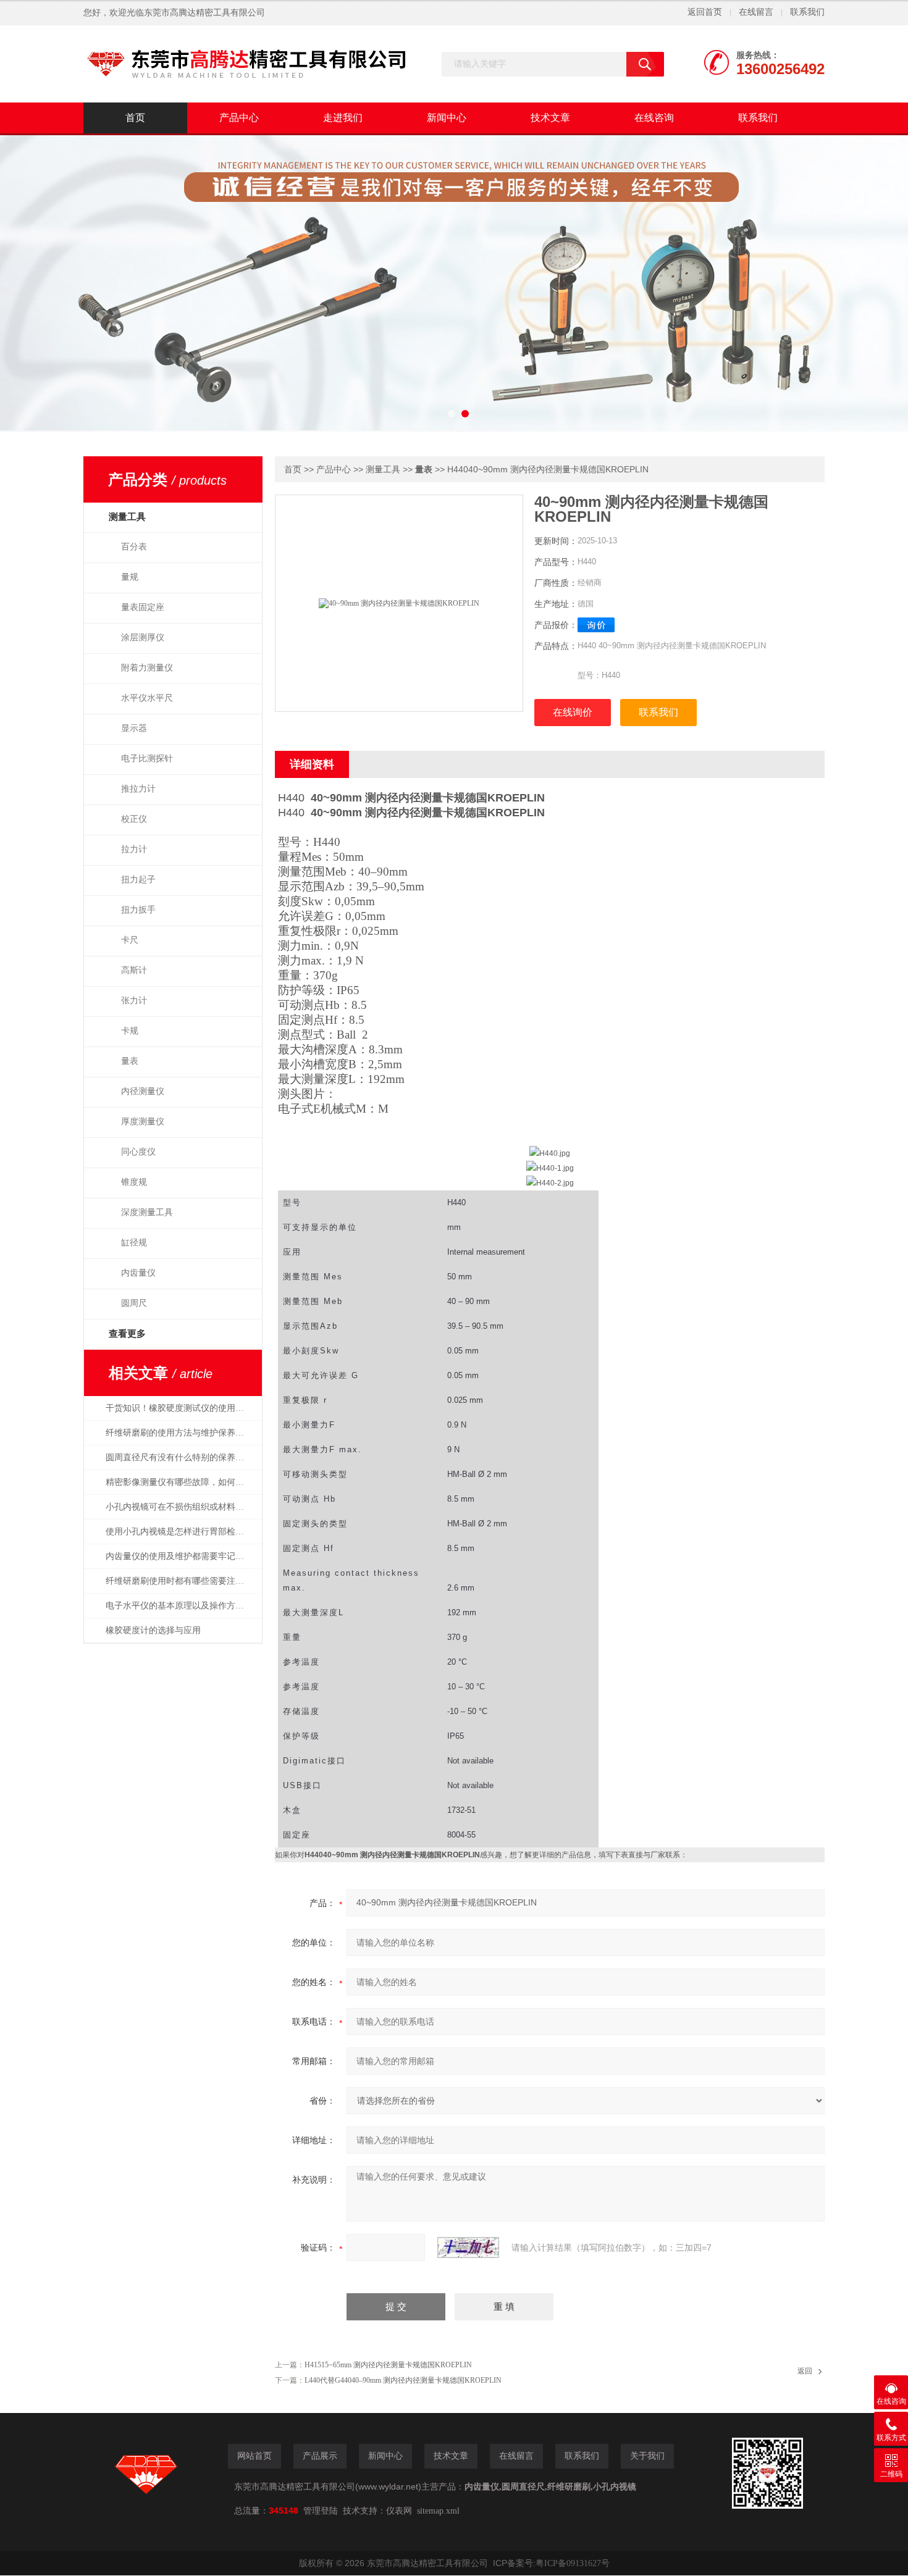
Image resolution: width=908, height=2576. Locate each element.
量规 (130, 577)
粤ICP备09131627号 (573, 2563)
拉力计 (134, 849)
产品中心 (239, 118)
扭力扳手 (138, 910)
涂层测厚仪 (143, 638)
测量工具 (383, 470)
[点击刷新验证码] (468, 2248)
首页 (135, 118)
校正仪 (134, 819)
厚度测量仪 (143, 1122)
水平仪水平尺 (147, 698)
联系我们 (807, 12)
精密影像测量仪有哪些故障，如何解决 (179, 1482)
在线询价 (573, 712)
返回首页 (705, 12)
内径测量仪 (143, 1091)
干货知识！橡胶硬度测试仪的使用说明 (179, 1408)
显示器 (134, 728)
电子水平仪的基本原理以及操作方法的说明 (181, 1606)
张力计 (134, 1001)
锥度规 (134, 1182)
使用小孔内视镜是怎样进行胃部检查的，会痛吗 (181, 1532)
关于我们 (647, 2456)
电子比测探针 (147, 759)
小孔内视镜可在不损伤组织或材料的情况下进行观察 (181, 1507)
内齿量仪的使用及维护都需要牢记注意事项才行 (181, 1556)
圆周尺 (134, 1303)
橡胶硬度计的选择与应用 (153, 1630)
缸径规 (134, 1243)
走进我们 (343, 118)
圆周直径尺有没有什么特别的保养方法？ (181, 1457)
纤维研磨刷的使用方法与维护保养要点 (179, 1433)
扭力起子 (138, 880)
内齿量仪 (138, 1273)
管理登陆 (321, 2511)
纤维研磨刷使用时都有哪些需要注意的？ (181, 1581)
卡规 (130, 1031)
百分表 (134, 547)
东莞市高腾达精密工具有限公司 (204, 13)
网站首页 (254, 2456)
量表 (130, 1061)
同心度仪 (138, 1152)
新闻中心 (447, 118)
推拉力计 (138, 789)
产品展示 (320, 2456)
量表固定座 (143, 607)
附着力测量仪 (147, 668)
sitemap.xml (438, 2511)
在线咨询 (654, 118)
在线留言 (756, 12)
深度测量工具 (147, 1212)
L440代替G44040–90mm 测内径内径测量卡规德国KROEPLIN (403, 2380)
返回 (805, 2371)
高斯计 (134, 970)
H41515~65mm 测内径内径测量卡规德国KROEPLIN (388, 2365)
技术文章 (550, 118)
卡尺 (130, 940)
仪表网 (399, 2511)
